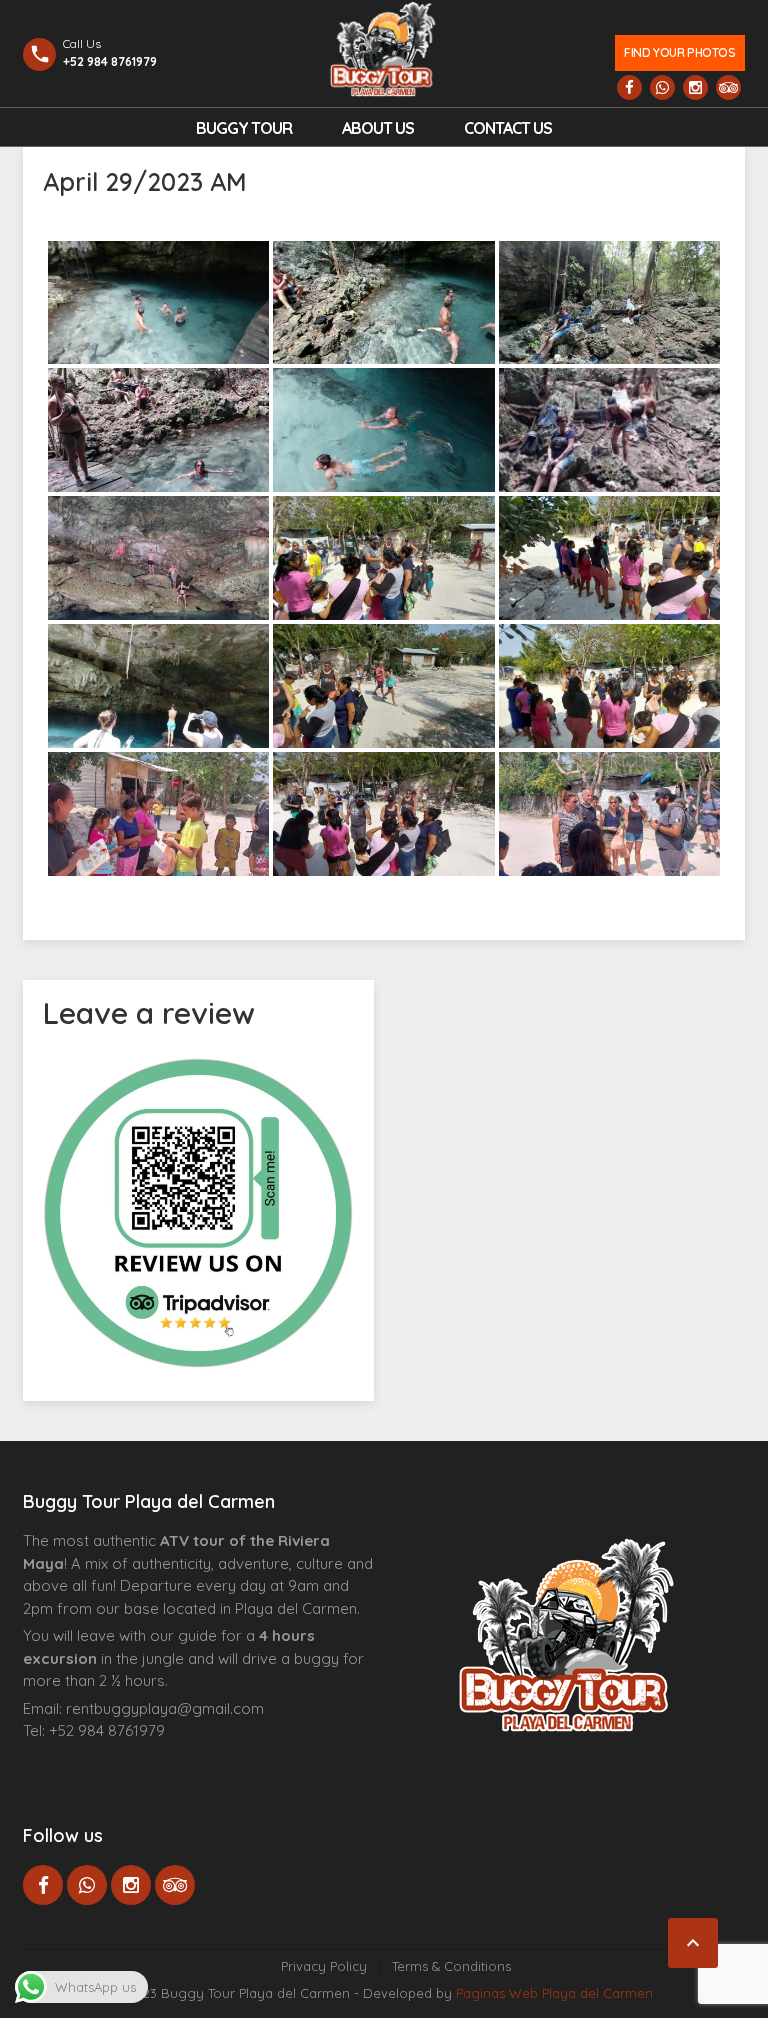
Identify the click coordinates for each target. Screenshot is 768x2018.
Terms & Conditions (451, 1966)
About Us (378, 128)
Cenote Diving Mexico (191, 1762)
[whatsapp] (662, 87)
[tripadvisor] (728, 87)
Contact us (508, 128)
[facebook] (629, 87)
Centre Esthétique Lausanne (135, 1762)
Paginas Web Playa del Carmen (554, 1993)
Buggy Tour (244, 128)
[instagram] (695, 87)
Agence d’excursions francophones (63, 1762)
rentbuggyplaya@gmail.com (165, 1708)
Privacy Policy (324, 1966)
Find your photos (679, 52)
